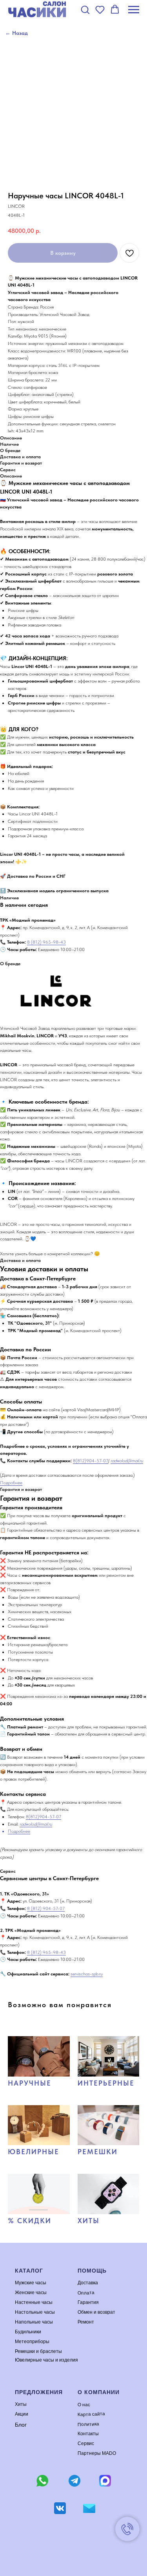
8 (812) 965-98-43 (46, 942)
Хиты (21, 2404)
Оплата (86, 2292)
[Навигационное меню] (134, 10)
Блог (21, 2425)
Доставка (88, 2283)
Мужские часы (31, 2283)
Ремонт (86, 2322)
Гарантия (88, 2302)
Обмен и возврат (96, 2312)
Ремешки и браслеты (38, 2351)
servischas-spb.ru (87, 1974)
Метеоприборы (32, 2342)
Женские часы (31, 2293)
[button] (85, 9)
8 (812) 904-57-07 (46, 1908)
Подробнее (11, 1483)
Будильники (28, 2332)
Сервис (86, 2443)
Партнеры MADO (97, 2453)
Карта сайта (91, 2414)
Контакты (88, 2434)
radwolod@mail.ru (127, 1461)
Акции (22, 2414)
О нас (83, 2404)
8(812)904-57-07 (91, 1461)
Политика (88, 2424)
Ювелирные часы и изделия (46, 2360)
